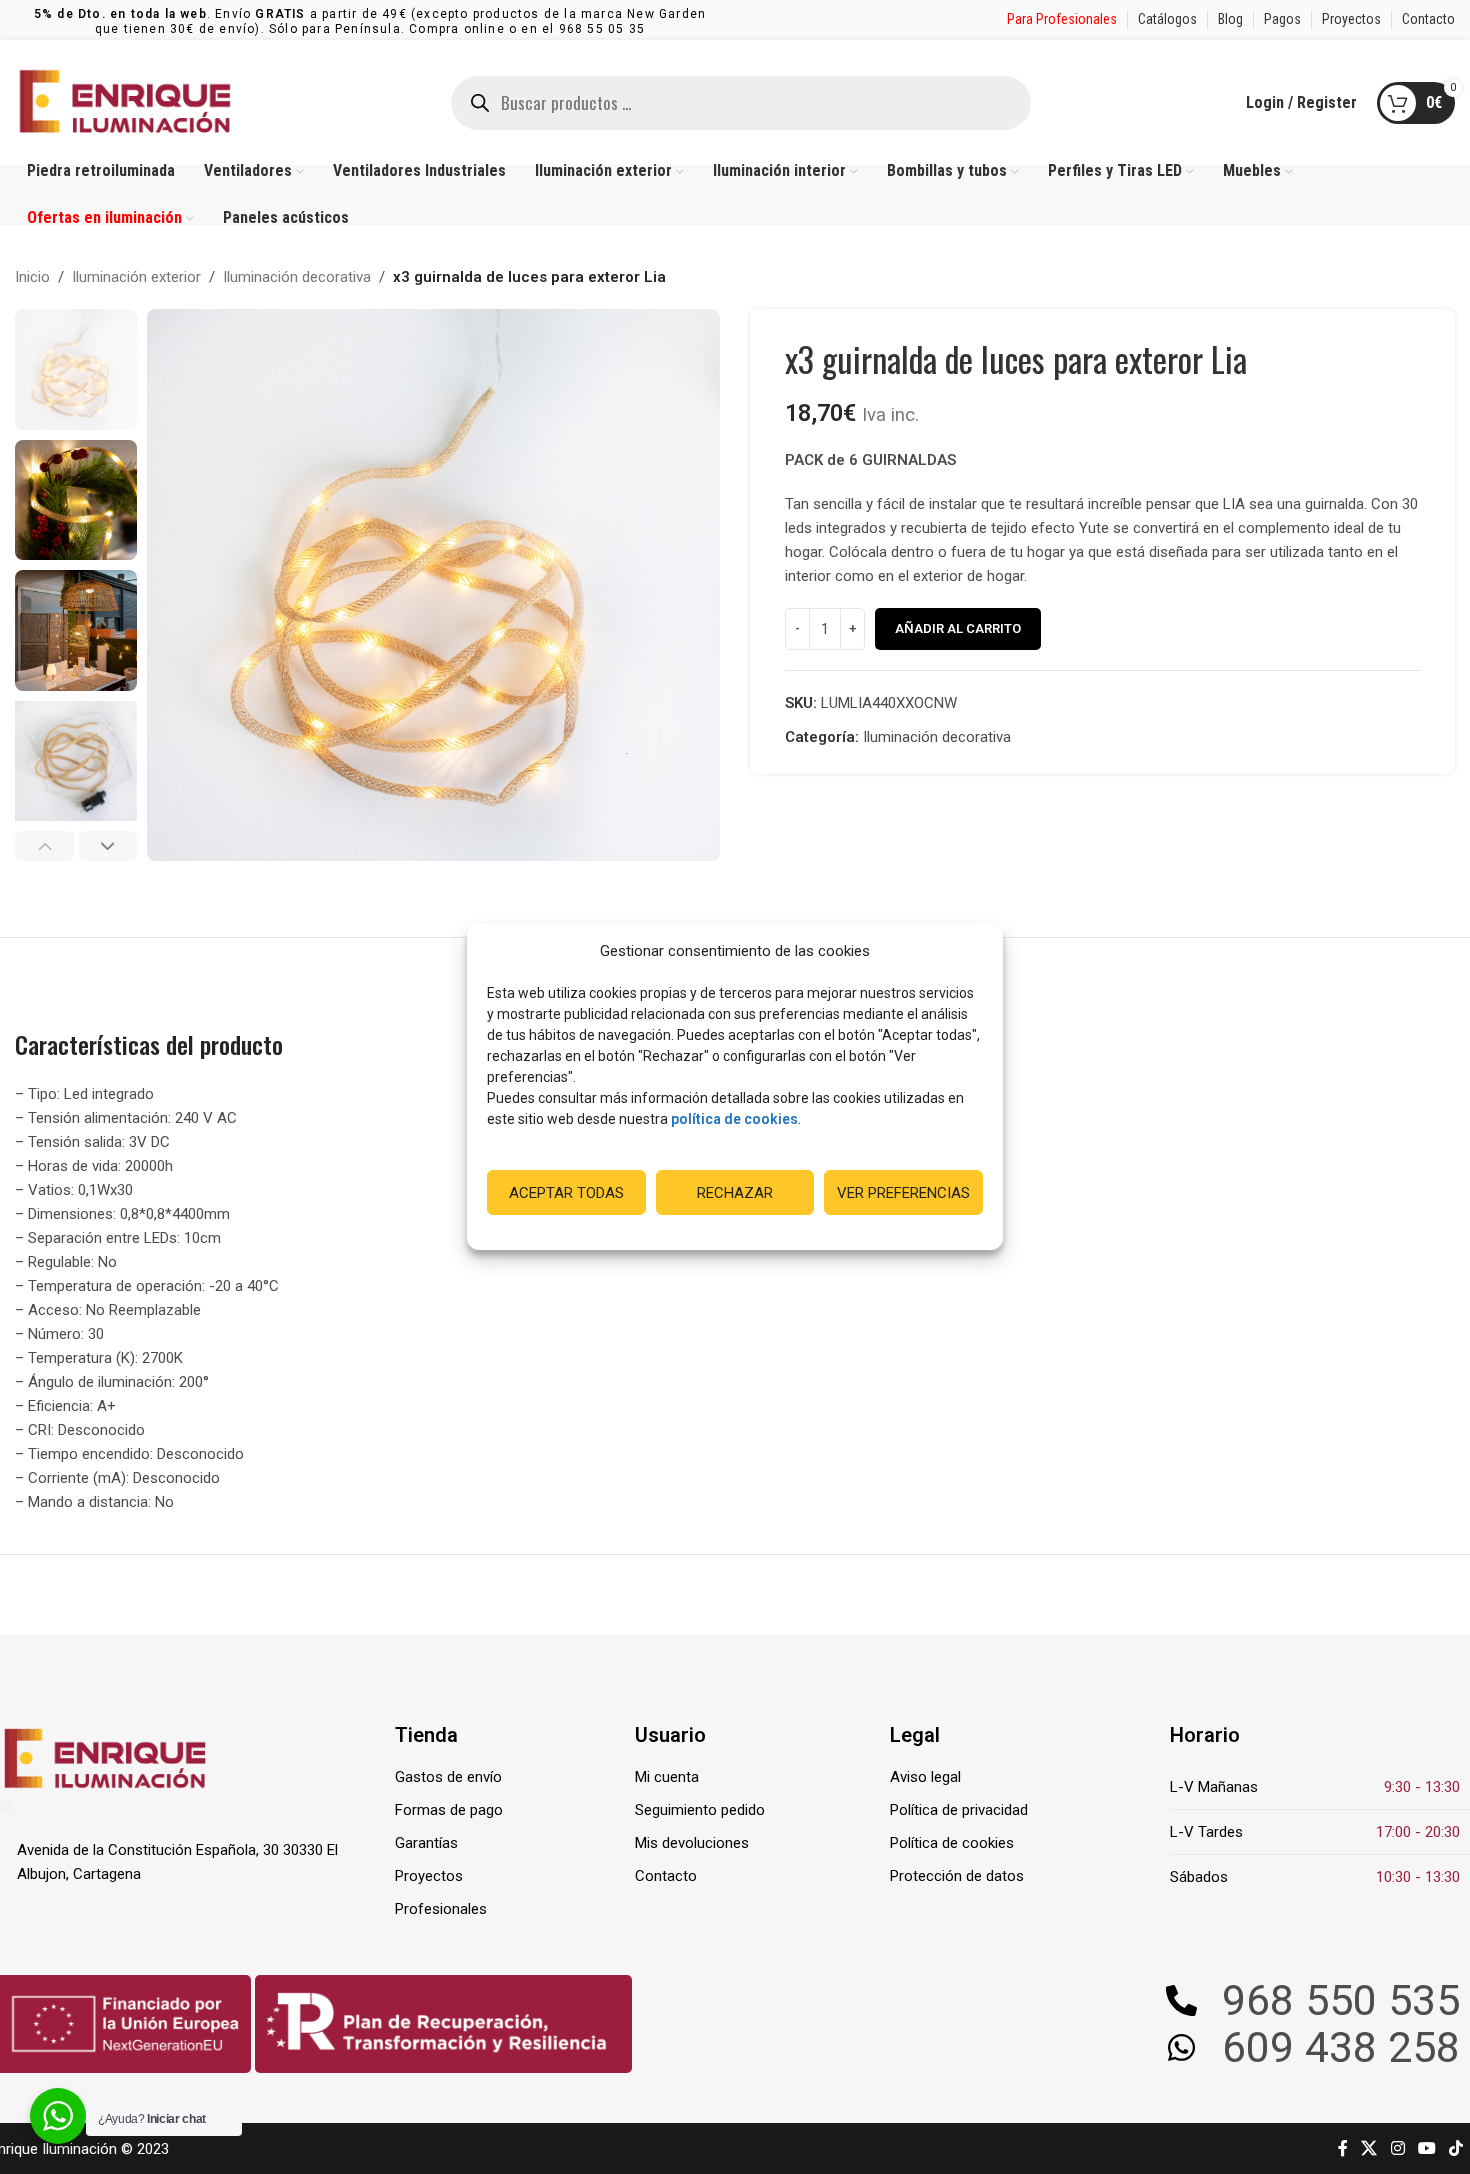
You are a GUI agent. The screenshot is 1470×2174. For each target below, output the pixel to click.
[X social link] (1369, 2148)
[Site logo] (125, 101)
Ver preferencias (903, 1193)
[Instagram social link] (1397, 2148)
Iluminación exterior (136, 277)
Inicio (32, 277)
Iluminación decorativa (297, 277)
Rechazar (735, 1193)
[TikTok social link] (1456, 2148)
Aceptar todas (566, 1193)
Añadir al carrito (958, 628)
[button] (44, 846)
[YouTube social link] (1426, 2148)
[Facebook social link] (1343, 2148)
